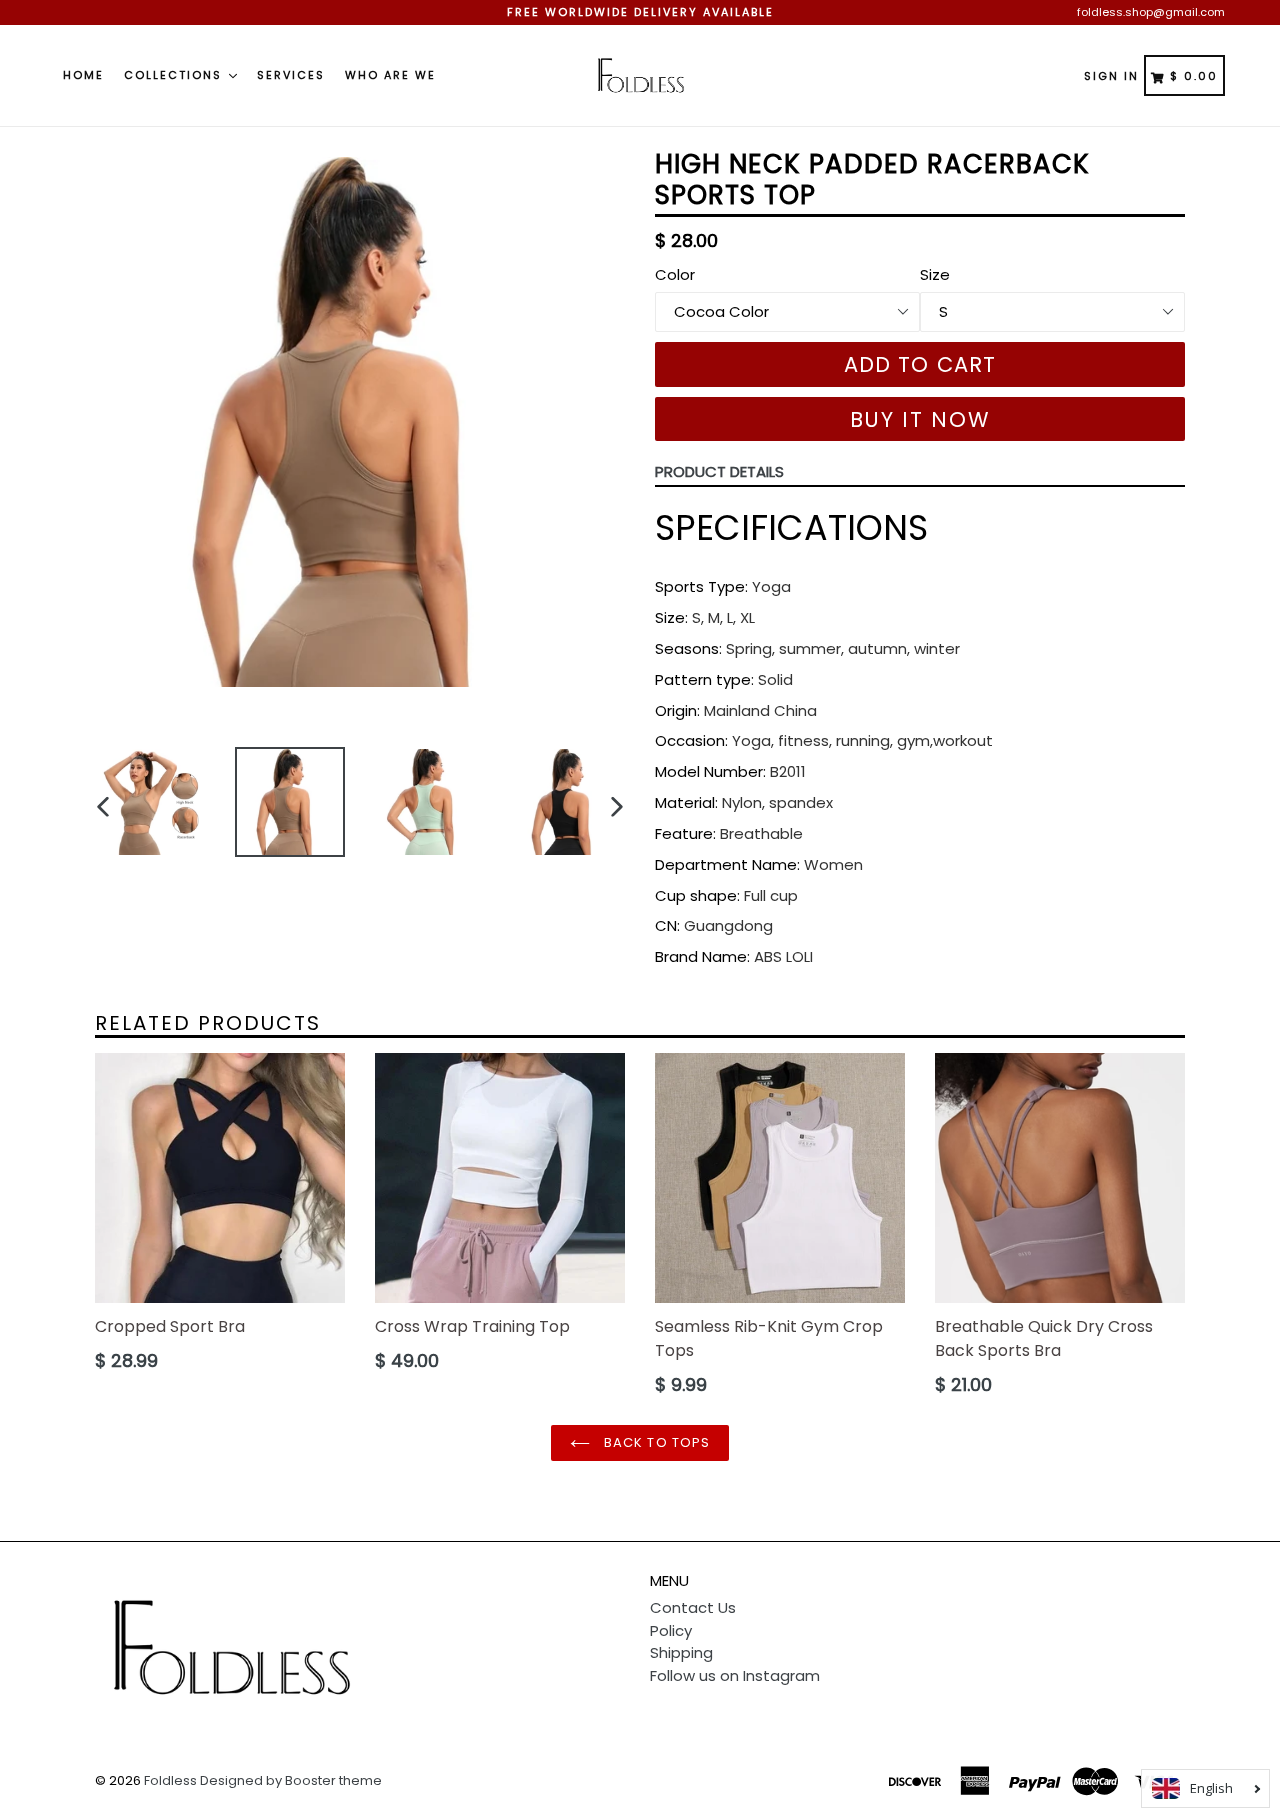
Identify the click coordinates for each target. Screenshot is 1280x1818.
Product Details (719, 471)
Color (675, 274)
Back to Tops (655, 1442)
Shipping (681, 1652)
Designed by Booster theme (291, 1780)
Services (291, 75)
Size (935, 274)
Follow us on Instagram (735, 1675)
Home (83, 75)
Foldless (170, 1780)
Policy (671, 1630)
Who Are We (390, 75)
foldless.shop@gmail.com (1151, 12)
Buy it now (920, 419)
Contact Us (693, 1607)
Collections (175, 75)
